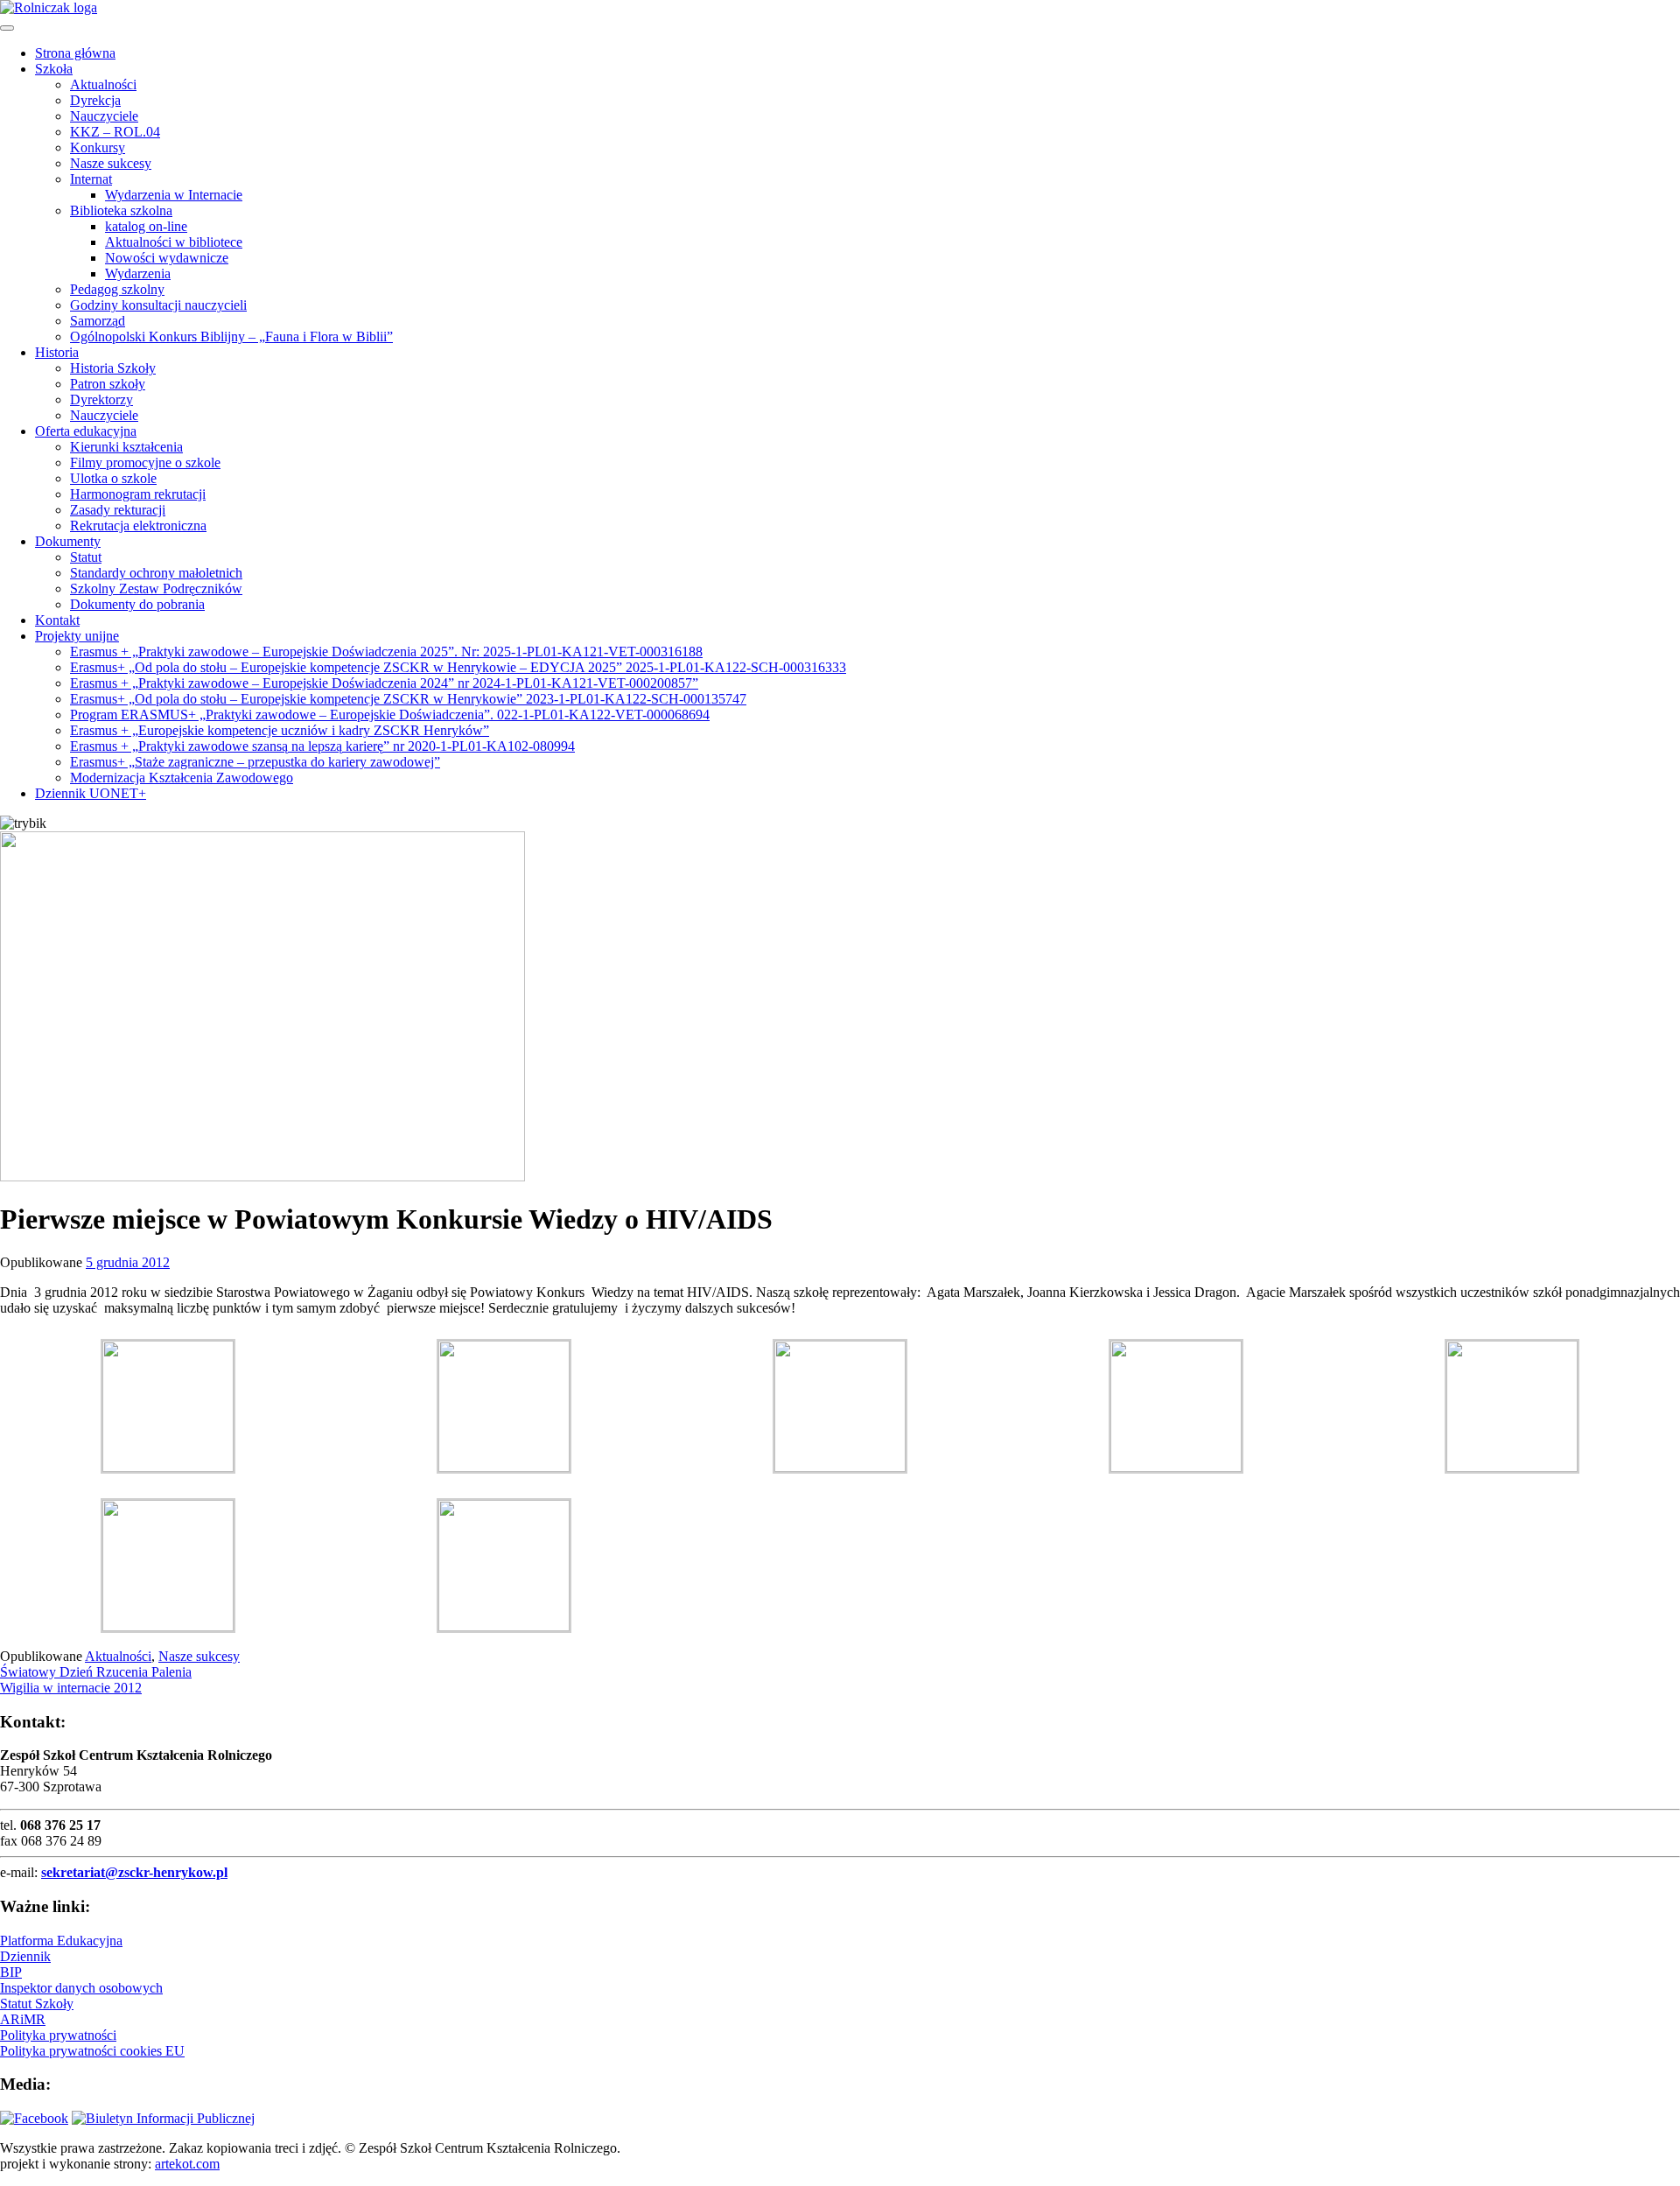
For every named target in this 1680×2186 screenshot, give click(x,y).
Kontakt (57, 620)
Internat (91, 179)
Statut (86, 557)
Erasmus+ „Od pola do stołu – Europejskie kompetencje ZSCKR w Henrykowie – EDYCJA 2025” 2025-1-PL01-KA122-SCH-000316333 (458, 667)
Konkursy (98, 147)
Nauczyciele (104, 116)
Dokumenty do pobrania (137, 604)
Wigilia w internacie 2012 (71, 1688)
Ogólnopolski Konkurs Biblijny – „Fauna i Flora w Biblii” (231, 336)
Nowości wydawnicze (167, 258)
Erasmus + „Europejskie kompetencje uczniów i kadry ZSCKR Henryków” (280, 730)
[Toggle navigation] (7, 28)
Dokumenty (68, 541)
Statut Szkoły (37, 2004)
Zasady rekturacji (118, 510)
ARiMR (23, 2019)
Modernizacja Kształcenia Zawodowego (182, 778)
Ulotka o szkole (113, 478)
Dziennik (25, 1956)
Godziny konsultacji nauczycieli (158, 305)
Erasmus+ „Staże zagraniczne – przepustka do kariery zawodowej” (255, 762)
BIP (11, 1972)
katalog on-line (146, 226)
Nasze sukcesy (111, 163)
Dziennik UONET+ (91, 793)
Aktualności (103, 84)
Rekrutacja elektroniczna (138, 525)
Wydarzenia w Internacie (174, 195)
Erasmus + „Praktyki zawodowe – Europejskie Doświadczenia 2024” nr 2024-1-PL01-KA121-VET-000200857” (384, 683)
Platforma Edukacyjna (61, 1941)
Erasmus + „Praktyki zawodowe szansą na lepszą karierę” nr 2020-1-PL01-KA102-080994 (322, 746)
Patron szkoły (108, 384)
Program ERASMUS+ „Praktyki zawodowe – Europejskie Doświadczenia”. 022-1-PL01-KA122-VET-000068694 (390, 715)
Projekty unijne (77, 636)
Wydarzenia (138, 273)
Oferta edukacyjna (86, 431)
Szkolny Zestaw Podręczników (156, 589)
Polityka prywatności (58, 2035)
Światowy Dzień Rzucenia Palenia (96, 1672)
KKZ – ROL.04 (115, 132)
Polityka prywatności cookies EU (92, 2051)
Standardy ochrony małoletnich (156, 573)
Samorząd (98, 321)
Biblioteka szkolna (121, 210)
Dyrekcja (95, 100)
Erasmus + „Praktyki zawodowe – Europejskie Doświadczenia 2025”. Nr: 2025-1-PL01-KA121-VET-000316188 (386, 652)
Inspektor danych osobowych (81, 1988)
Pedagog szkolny (117, 289)
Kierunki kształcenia (126, 447)
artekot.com (187, 2164)
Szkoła (54, 69)
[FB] (34, 2118)
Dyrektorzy (101, 399)
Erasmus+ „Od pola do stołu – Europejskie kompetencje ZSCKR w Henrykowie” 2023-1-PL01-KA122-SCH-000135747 (408, 699)
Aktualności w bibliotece (174, 242)
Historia (57, 352)
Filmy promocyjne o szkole (145, 462)
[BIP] (163, 2118)
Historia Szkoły (113, 368)
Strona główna (75, 53)
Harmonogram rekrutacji (138, 494)
